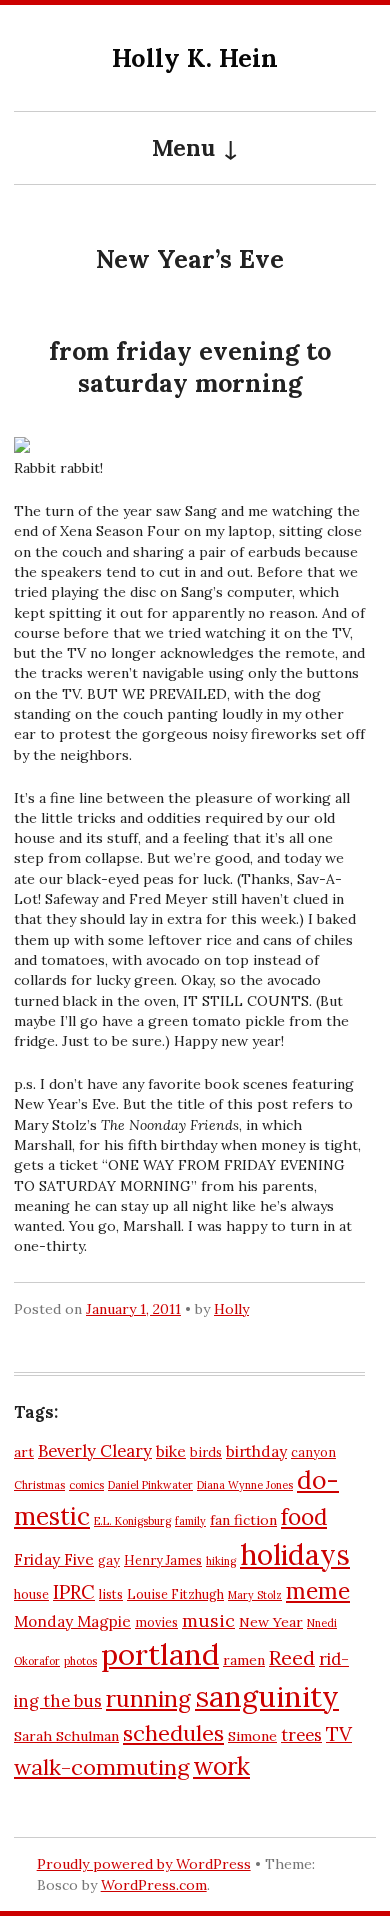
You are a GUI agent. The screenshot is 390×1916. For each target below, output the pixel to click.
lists (111, 1594)
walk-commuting (101, 1767)
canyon (313, 1452)
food (304, 1517)
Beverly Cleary (95, 1451)
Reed (292, 1657)
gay (109, 1560)
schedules (173, 1733)
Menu (183, 147)
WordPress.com (154, 1885)
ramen (244, 1660)
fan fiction (243, 1520)
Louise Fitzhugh (175, 1594)
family (190, 1521)
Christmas (39, 1485)
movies (156, 1622)
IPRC (74, 1592)
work (221, 1766)
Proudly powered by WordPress (144, 1864)
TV (339, 1733)
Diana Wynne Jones (245, 1485)
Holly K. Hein (195, 57)
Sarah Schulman (66, 1736)
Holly (231, 1309)
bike (171, 1451)
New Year (271, 1622)
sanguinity (267, 1696)
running (148, 1698)
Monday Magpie (72, 1621)
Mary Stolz (255, 1595)
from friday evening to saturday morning (190, 367)
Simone (252, 1736)
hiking (221, 1561)
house (31, 1594)
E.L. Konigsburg (132, 1521)
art (24, 1452)
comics (86, 1485)
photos (80, 1661)
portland (160, 1654)
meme (318, 1591)
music (208, 1620)
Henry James (163, 1560)
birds (206, 1452)
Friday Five (54, 1559)
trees (301, 1735)
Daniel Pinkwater (150, 1485)
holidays (295, 1554)
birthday (256, 1451)
